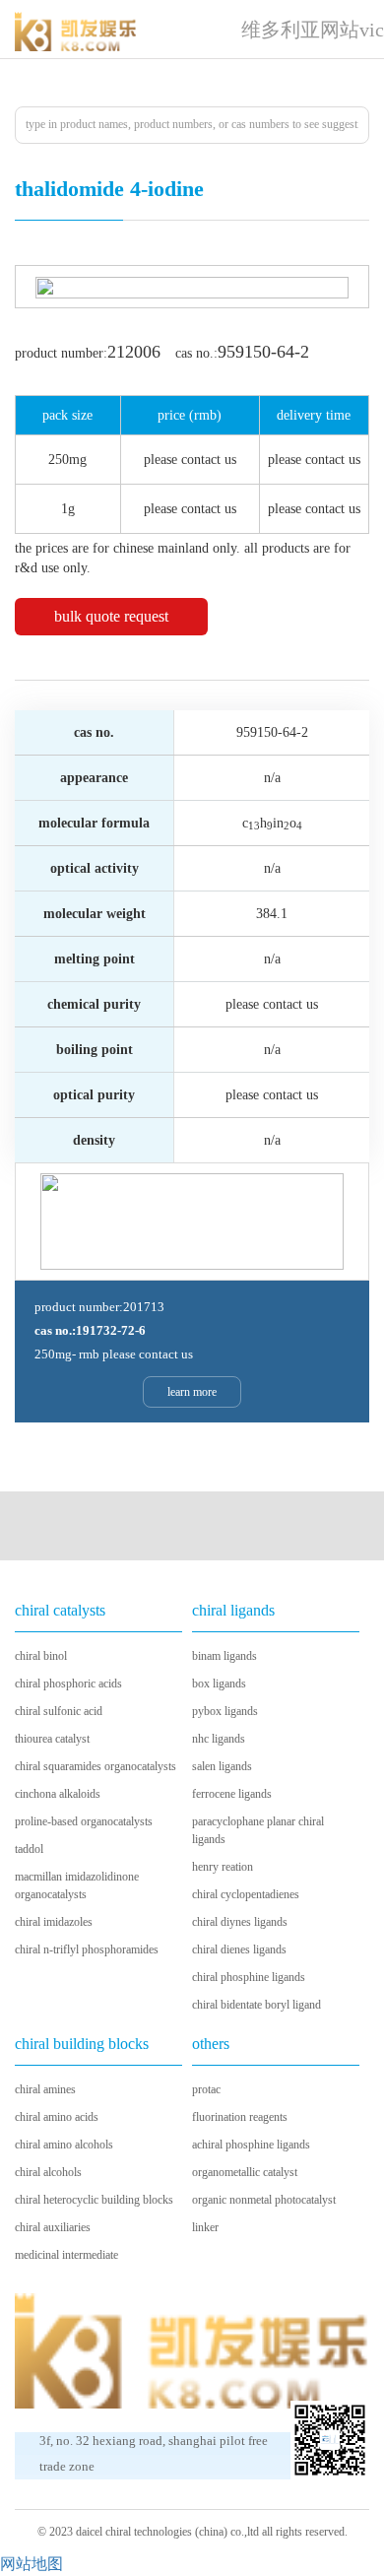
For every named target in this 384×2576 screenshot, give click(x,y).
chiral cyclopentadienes (246, 1894)
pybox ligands (225, 1711)
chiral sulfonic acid (59, 1711)
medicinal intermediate (66, 2255)
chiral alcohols (48, 2172)
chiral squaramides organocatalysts (96, 1766)
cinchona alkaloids (58, 1794)
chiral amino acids (57, 2117)
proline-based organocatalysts (84, 1821)
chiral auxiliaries (53, 2227)
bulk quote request (111, 616)
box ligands (219, 1684)
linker (205, 2227)
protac (206, 2089)
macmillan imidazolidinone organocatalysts (77, 1885)
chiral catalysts (60, 1610)
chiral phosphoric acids (68, 1684)
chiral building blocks (82, 2044)
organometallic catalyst (245, 2172)
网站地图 (32, 2564)
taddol (29, 1849)
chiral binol (41, 1656)
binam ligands (224, 1656)
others (211, 2044)
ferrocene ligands (232, 1794)
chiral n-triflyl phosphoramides (87, 1949)
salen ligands (222, 1766)
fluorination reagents (240, 2117)
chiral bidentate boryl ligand (256, 2005)
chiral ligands (233, 1610)
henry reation (223, 1867)
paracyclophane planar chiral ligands (258, 1830)
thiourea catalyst (52, 1739)
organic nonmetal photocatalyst (264, 2200)
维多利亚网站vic (313, 30)
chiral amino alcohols (64, 2145)
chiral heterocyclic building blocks (94, 2200)
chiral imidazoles (54, 1922)
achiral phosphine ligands (251, 2145)
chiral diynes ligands (240, 1922)
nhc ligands (219, 1739)
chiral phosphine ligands (249, 1977)
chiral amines (45, 2089)
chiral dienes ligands (239, 1949)
